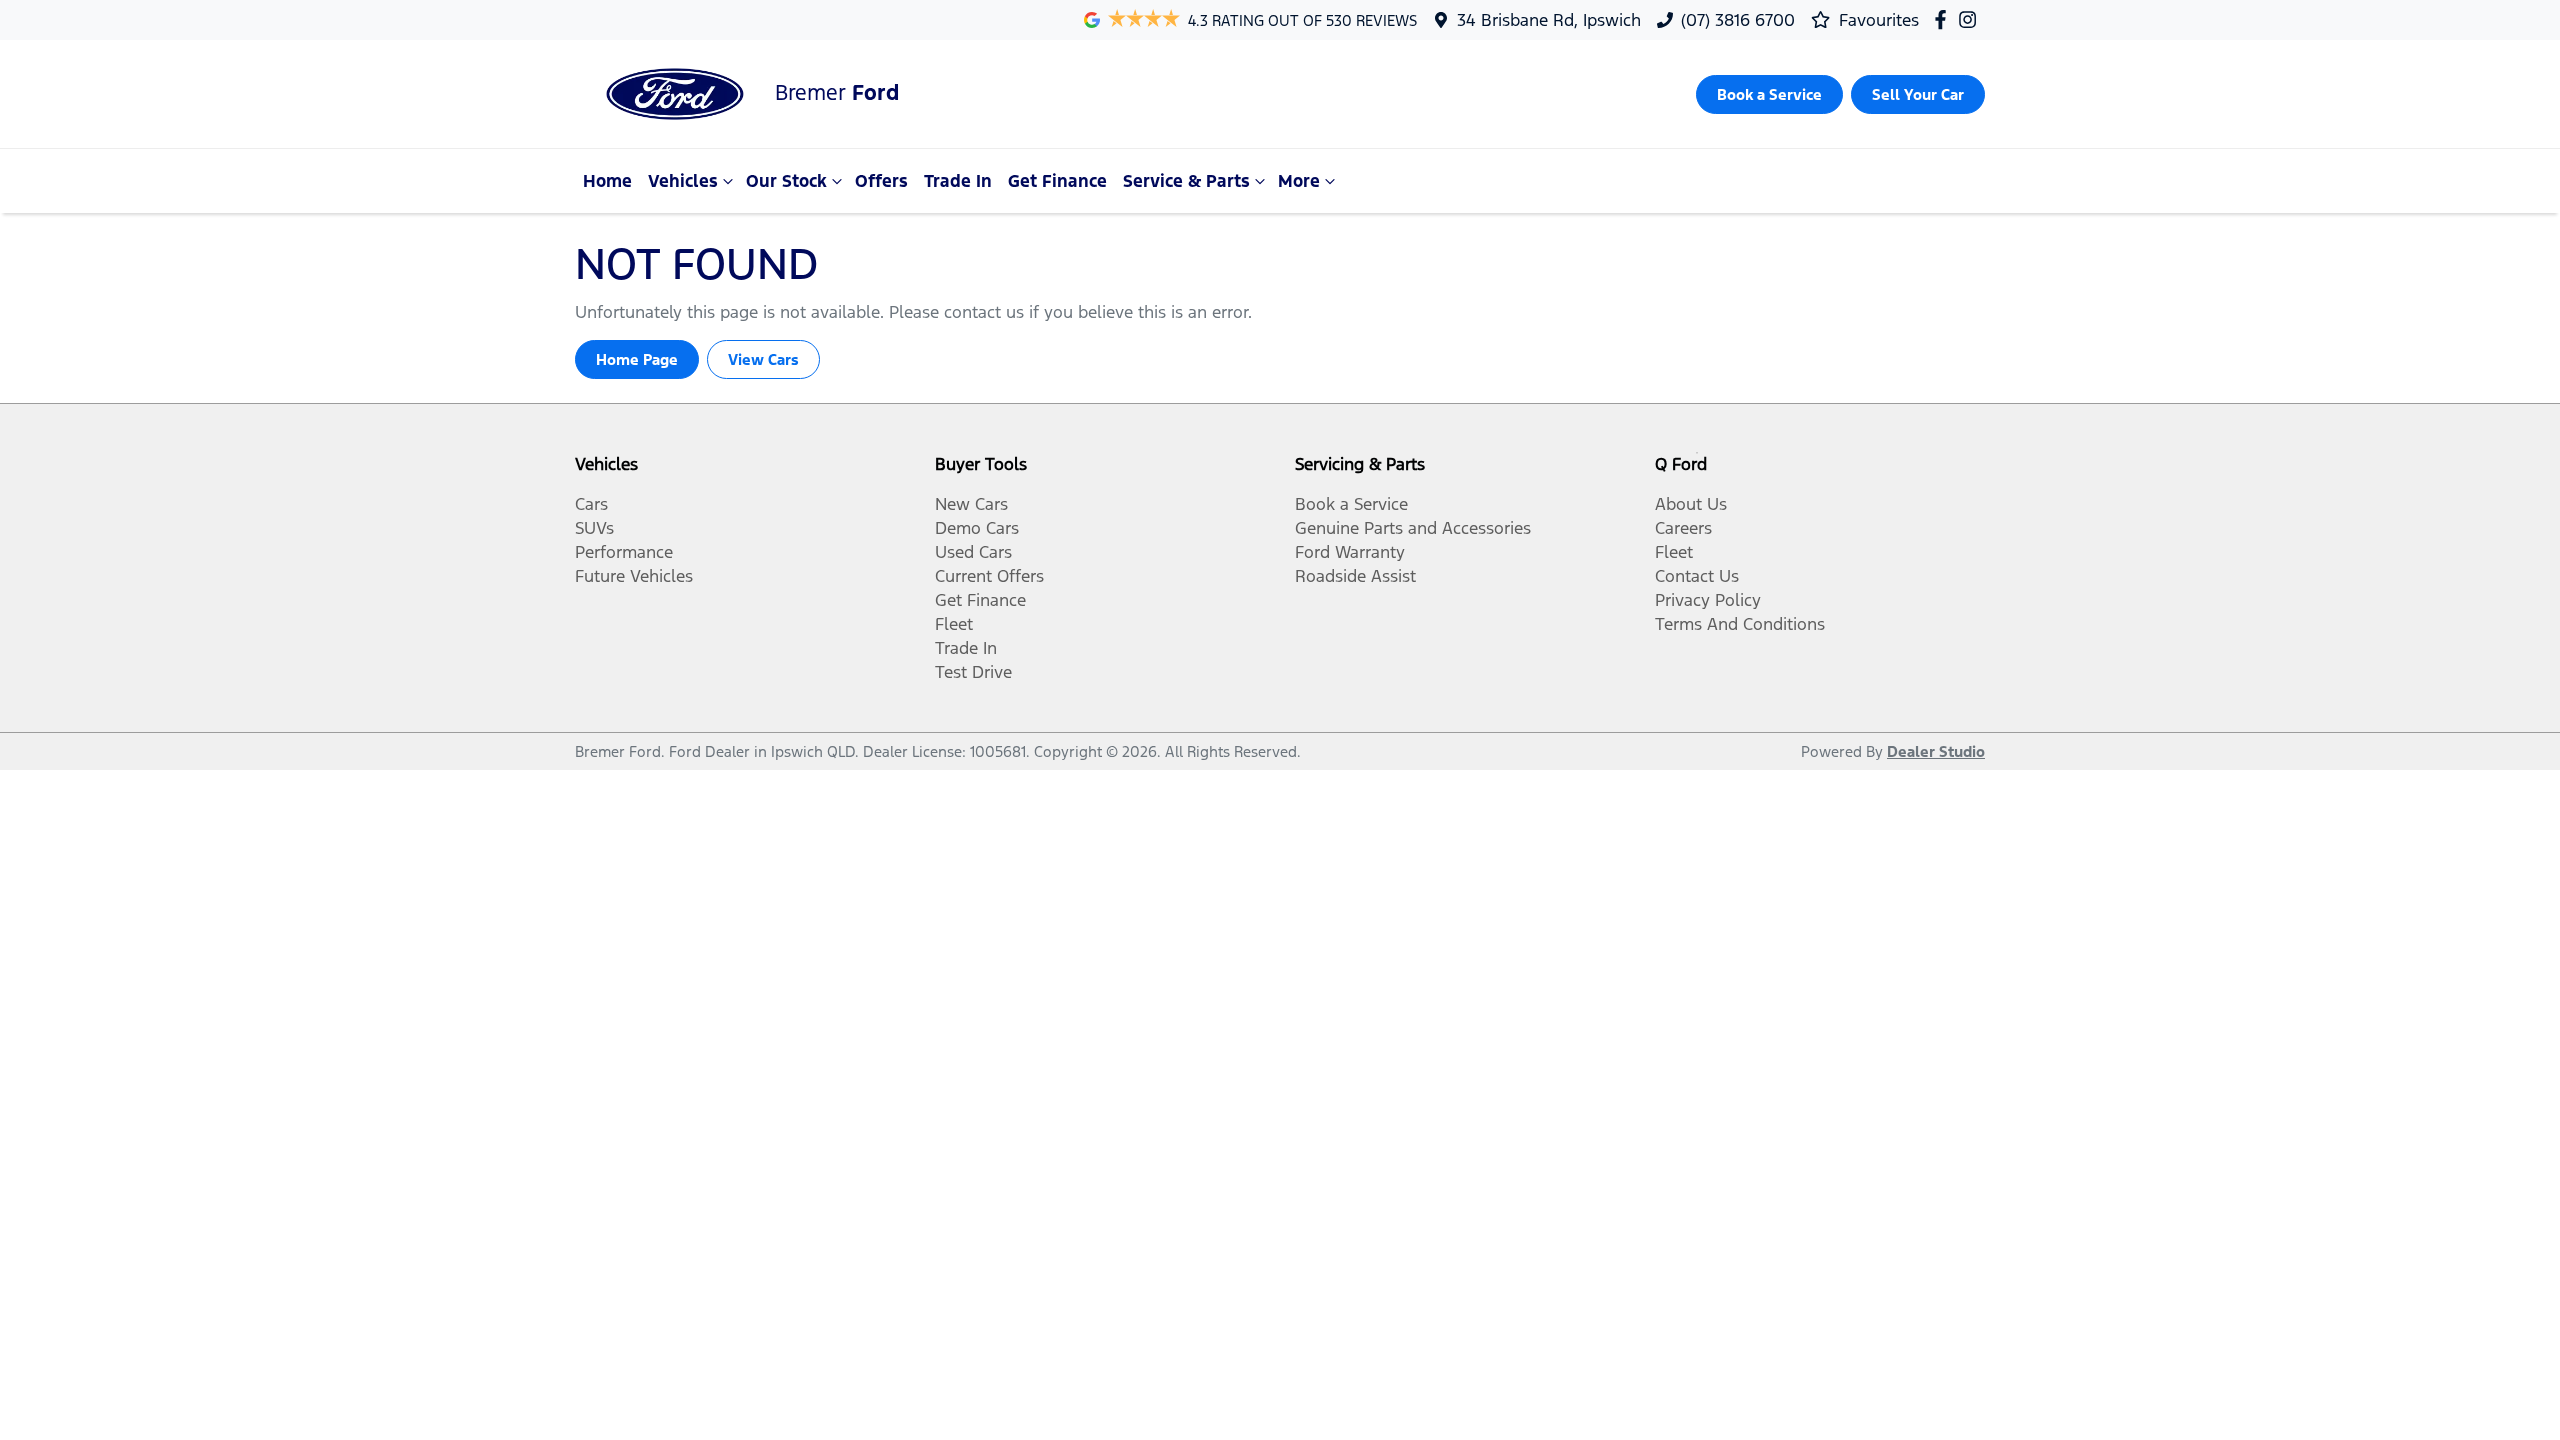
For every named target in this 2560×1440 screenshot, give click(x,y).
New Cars (971, 504)
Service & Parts (1186, 181)
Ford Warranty (1350, 552)
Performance (624, 552)
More (1299, 181)
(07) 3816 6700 (1738, 20)
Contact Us (1697, 576)
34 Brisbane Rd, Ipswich (1549, 20)
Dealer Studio (1936, 751)
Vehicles (683, 181)
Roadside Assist (1355, 576)
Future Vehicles (634, 576)
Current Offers (989, 576)
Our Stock (786, 181)
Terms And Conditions (1740, 624)
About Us (1691, 504)
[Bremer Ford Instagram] (1971, 19)
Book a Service (1351, 504)
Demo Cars (977, 528)
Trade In (958, 181)
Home (607, 181)
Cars (591, 504)
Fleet (954, 624)
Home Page (637, 359)
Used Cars (973, 552)
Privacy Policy (1708, 600)
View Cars (763, 359)
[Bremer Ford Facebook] (1944, 19)
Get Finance (1057, 181)
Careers (1683, 528)
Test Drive (973, 672)
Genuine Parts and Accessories (1413, 528)
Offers (881, 181)
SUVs (594, 528)
